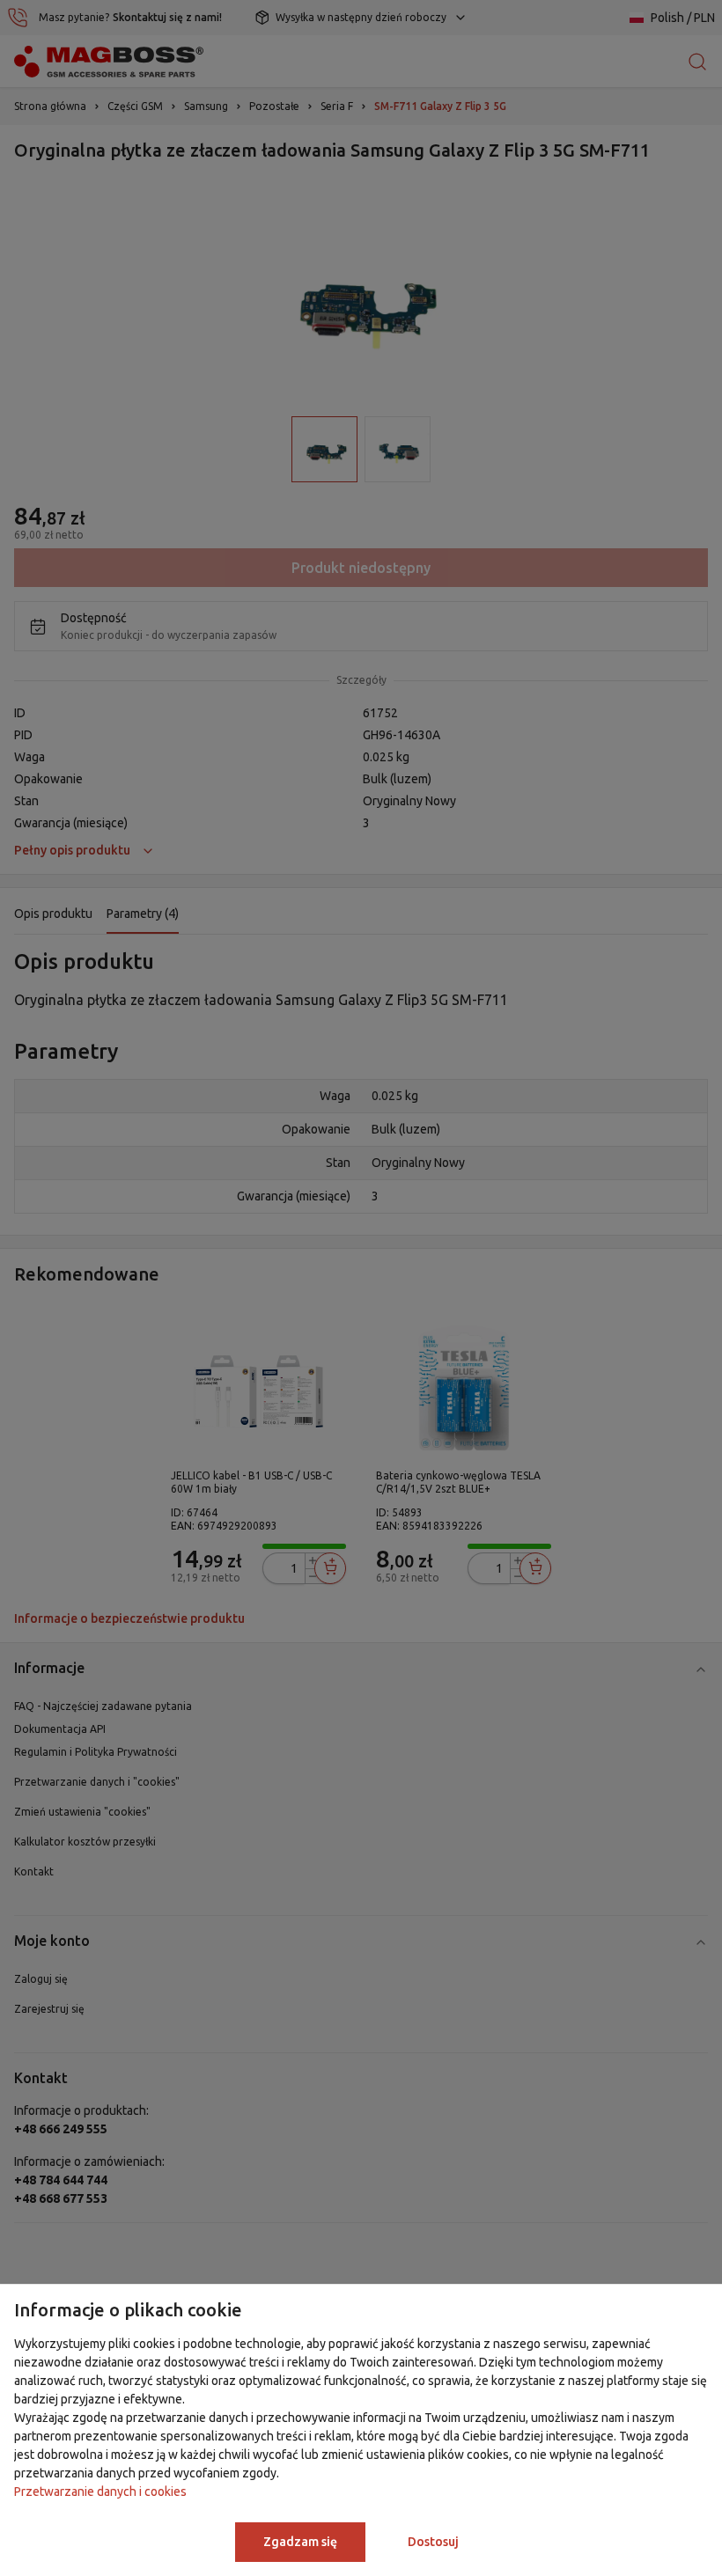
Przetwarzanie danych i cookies (100, 2492)
